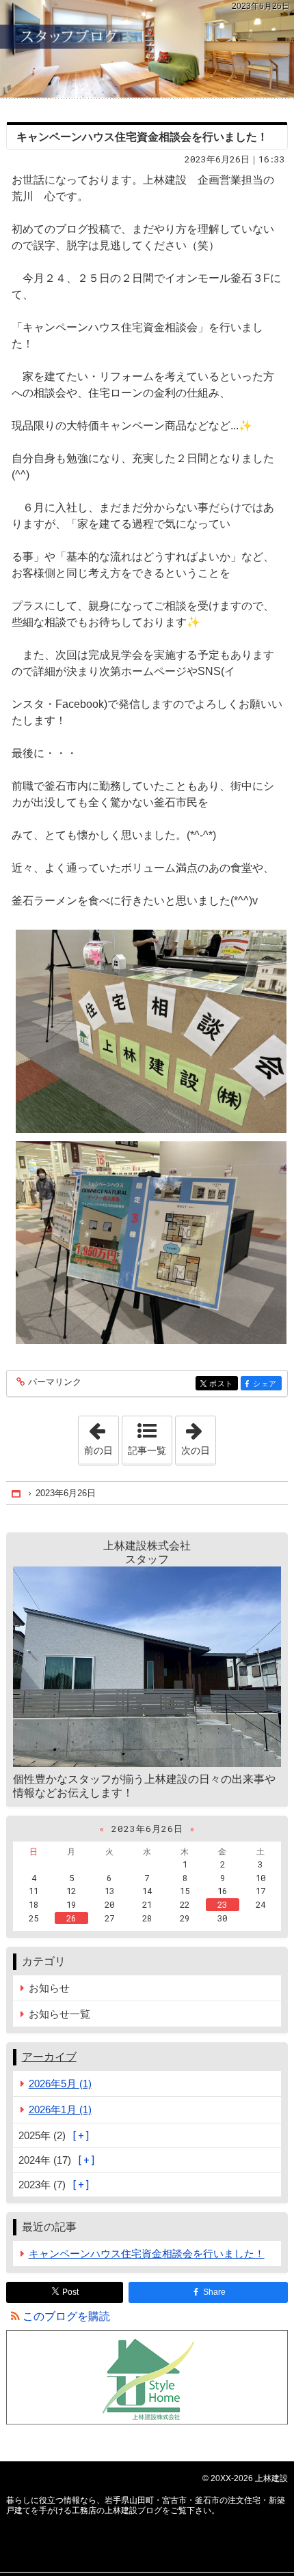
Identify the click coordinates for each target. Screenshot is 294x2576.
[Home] (17, 1493)
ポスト (224, 1384)
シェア (267, 1384)
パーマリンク (55, 1382)
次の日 (198, 1436)
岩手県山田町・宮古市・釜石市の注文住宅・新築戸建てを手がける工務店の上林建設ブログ (147, 49)
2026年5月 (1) (60, 2084)
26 (71, 1918)
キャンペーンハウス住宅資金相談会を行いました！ (142, 137)
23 (222, 1904)
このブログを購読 (66, 2316)
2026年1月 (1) (60, 2109)
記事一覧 (147, 1450)
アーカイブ (49, 2057)
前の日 (101, 1436)
